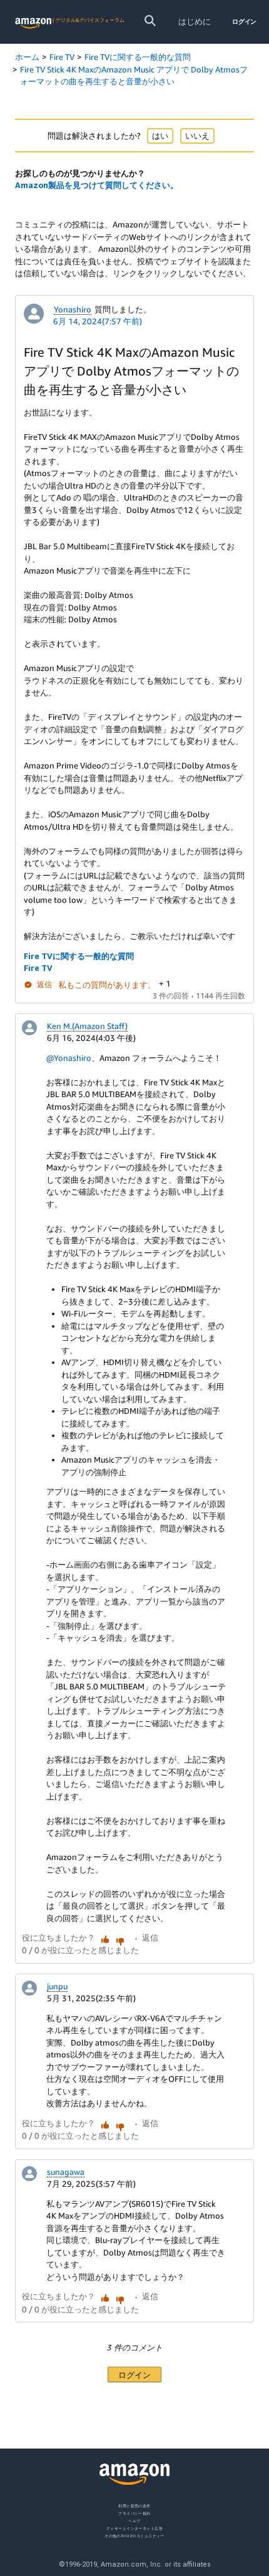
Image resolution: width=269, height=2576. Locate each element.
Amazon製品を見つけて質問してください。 (97, 185)
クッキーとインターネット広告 (134, 2528)
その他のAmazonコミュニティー (134, 2536)
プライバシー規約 (134, 2513)
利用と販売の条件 (134, 2506)
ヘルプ (134, 2521)
